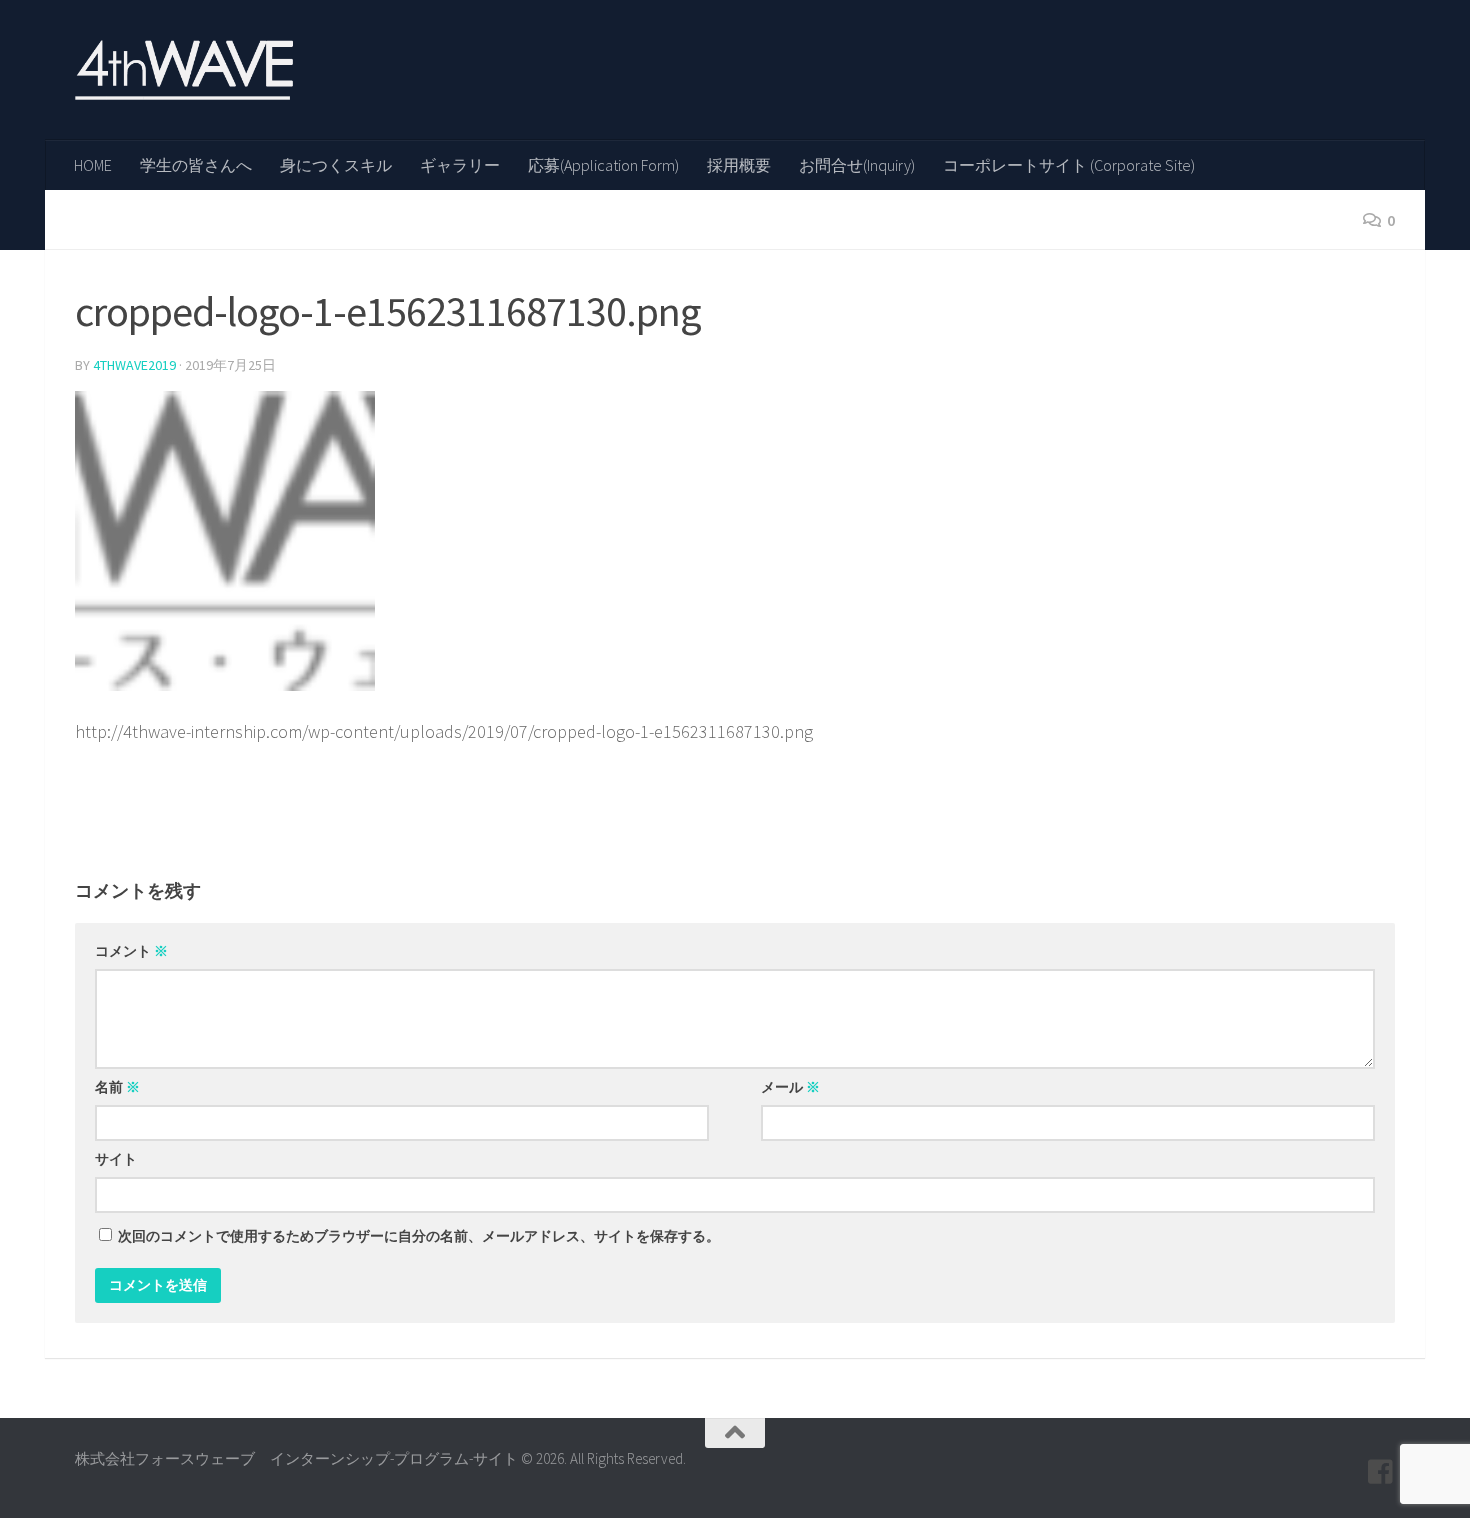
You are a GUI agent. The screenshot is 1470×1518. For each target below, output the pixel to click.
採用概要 (739, 165)
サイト (116, 1159)
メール (790, 1087)
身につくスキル (336, 165)
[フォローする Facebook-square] (1381, 1472)
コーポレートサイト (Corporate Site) (1069, 165)
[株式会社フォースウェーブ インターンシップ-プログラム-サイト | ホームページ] (184, 70)
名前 (117, 1087)
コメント (131, 951)
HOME (93, 165)
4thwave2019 (134, 365)
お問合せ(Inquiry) (857, 165)
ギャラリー (460, 165)
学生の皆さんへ (196, 165)
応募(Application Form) (603, 165)
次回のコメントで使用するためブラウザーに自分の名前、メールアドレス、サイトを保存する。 (419, 1236)
